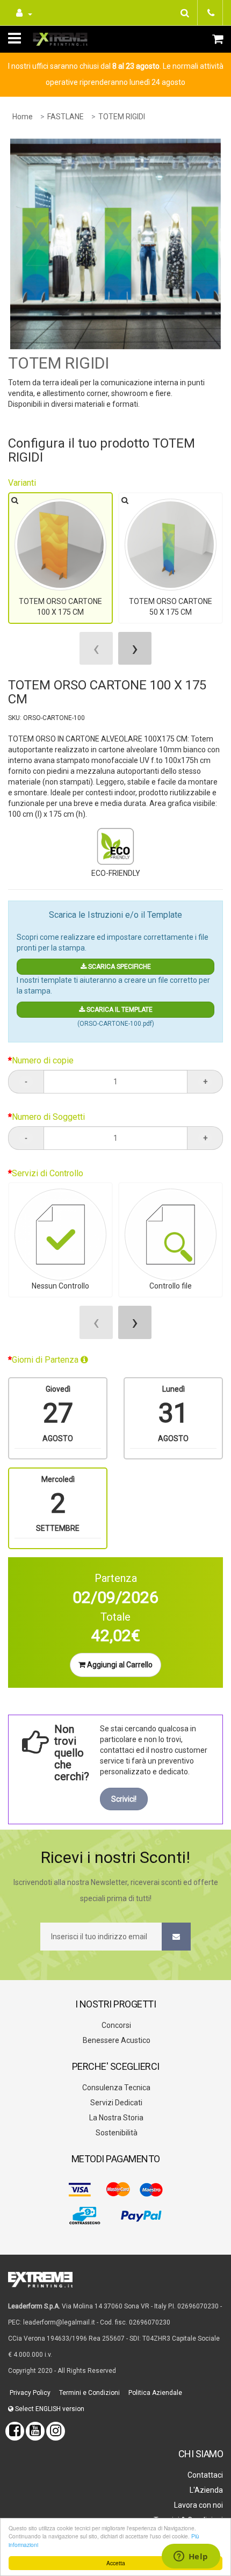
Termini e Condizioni (89, 2393)
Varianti (22, 483)
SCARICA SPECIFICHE (119, 967)
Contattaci (204, 2475)
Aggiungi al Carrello (119, 1665)
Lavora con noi (198, 2505)
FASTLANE (66, 117)
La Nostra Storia (115, 2118)
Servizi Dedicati (115, 2103)
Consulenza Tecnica (115, 2088)
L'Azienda (205, 2490)
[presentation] (96, 648)
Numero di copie (43, 1060)
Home (23, 117)
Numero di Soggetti (48, 1117)
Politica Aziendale (154, 2393)
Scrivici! (124, 1799)
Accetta (116, 2563)
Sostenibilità (116, 2133)
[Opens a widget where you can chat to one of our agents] (191, 2557)
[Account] (23, 13)
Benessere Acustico (116, 2040)
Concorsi (115, 2025)
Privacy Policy (29, 2393)
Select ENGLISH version (49, 2409)
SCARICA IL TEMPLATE (119, 1010)
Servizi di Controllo (48, 1173)
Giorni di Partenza (46, 1360)
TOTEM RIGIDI (122, 117)
